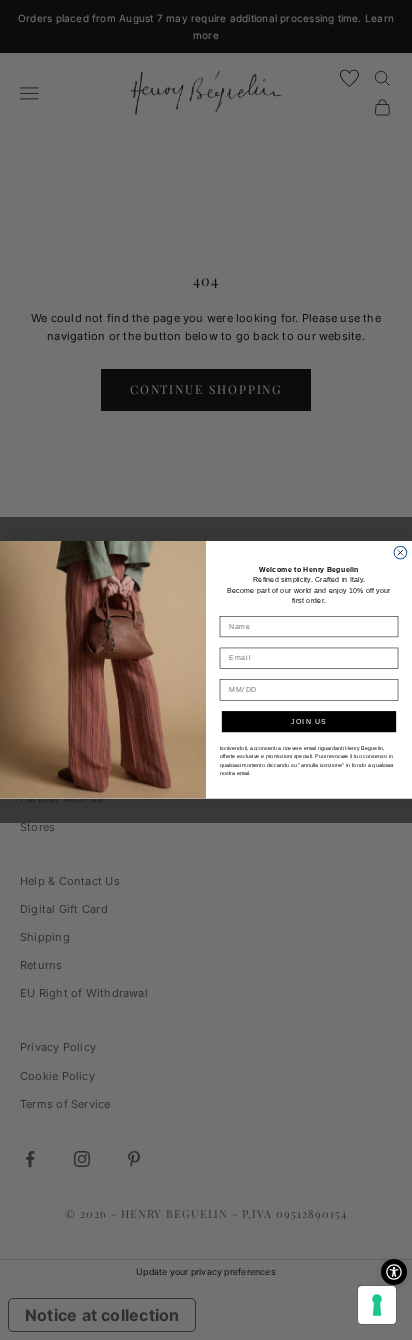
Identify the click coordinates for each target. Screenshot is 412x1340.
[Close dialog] (400, 553)
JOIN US (309, 722)
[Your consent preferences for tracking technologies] (377, 1305)
